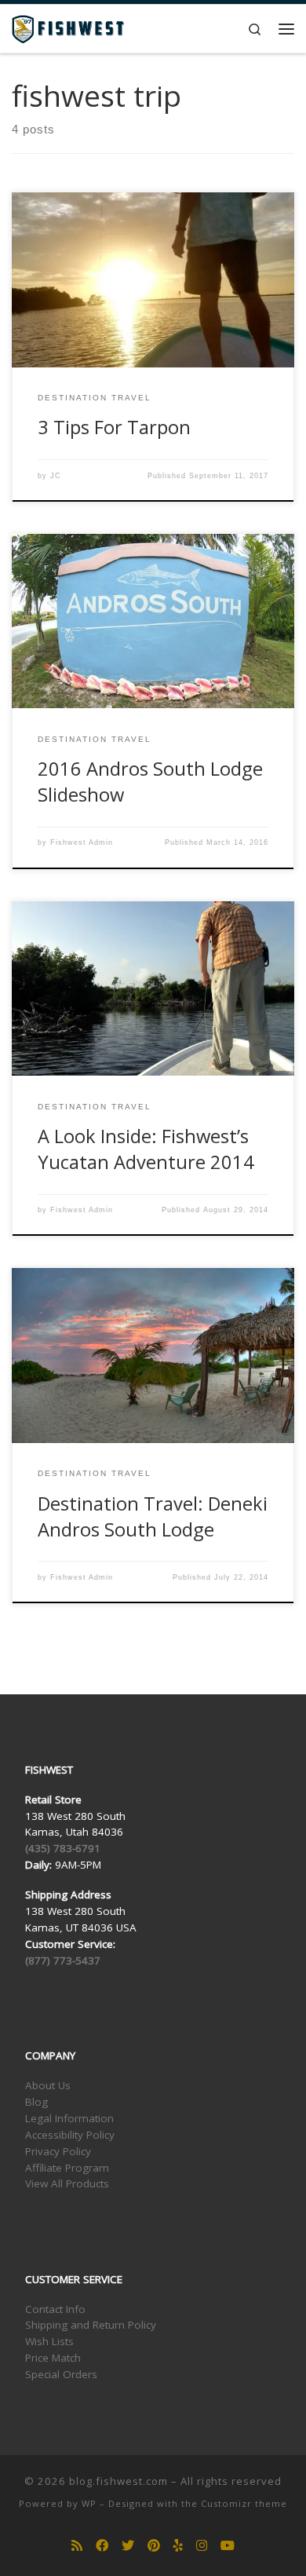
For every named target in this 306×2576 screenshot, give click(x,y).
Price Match (53, 2358)
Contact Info (55, 2309)
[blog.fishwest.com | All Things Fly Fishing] (68, 27)
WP (89, 2503)
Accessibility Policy (70, 2135)
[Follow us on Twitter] (128, 2546)
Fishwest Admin (82, 842)
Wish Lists (49, 2341)
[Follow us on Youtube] (228, 2546)
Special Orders (61, 2374)
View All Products (67, 2183)
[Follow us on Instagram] (202, 2546)
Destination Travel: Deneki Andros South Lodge (153, 1516)
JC (56, 476)
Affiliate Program (67, 2168)
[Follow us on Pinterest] (154, 2546)
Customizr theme (244, 2503)
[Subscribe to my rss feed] (77, 2546)
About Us (48, 2085)
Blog (36, 2102)
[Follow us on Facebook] (102, 2546)
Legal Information (69, 2118)
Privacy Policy (58, 2151)
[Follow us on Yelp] (178, 2546)
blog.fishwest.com (118, 2481)
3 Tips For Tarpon (114, 427)
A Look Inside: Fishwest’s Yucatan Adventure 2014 (146, 1149)
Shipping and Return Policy (91, 2325)
